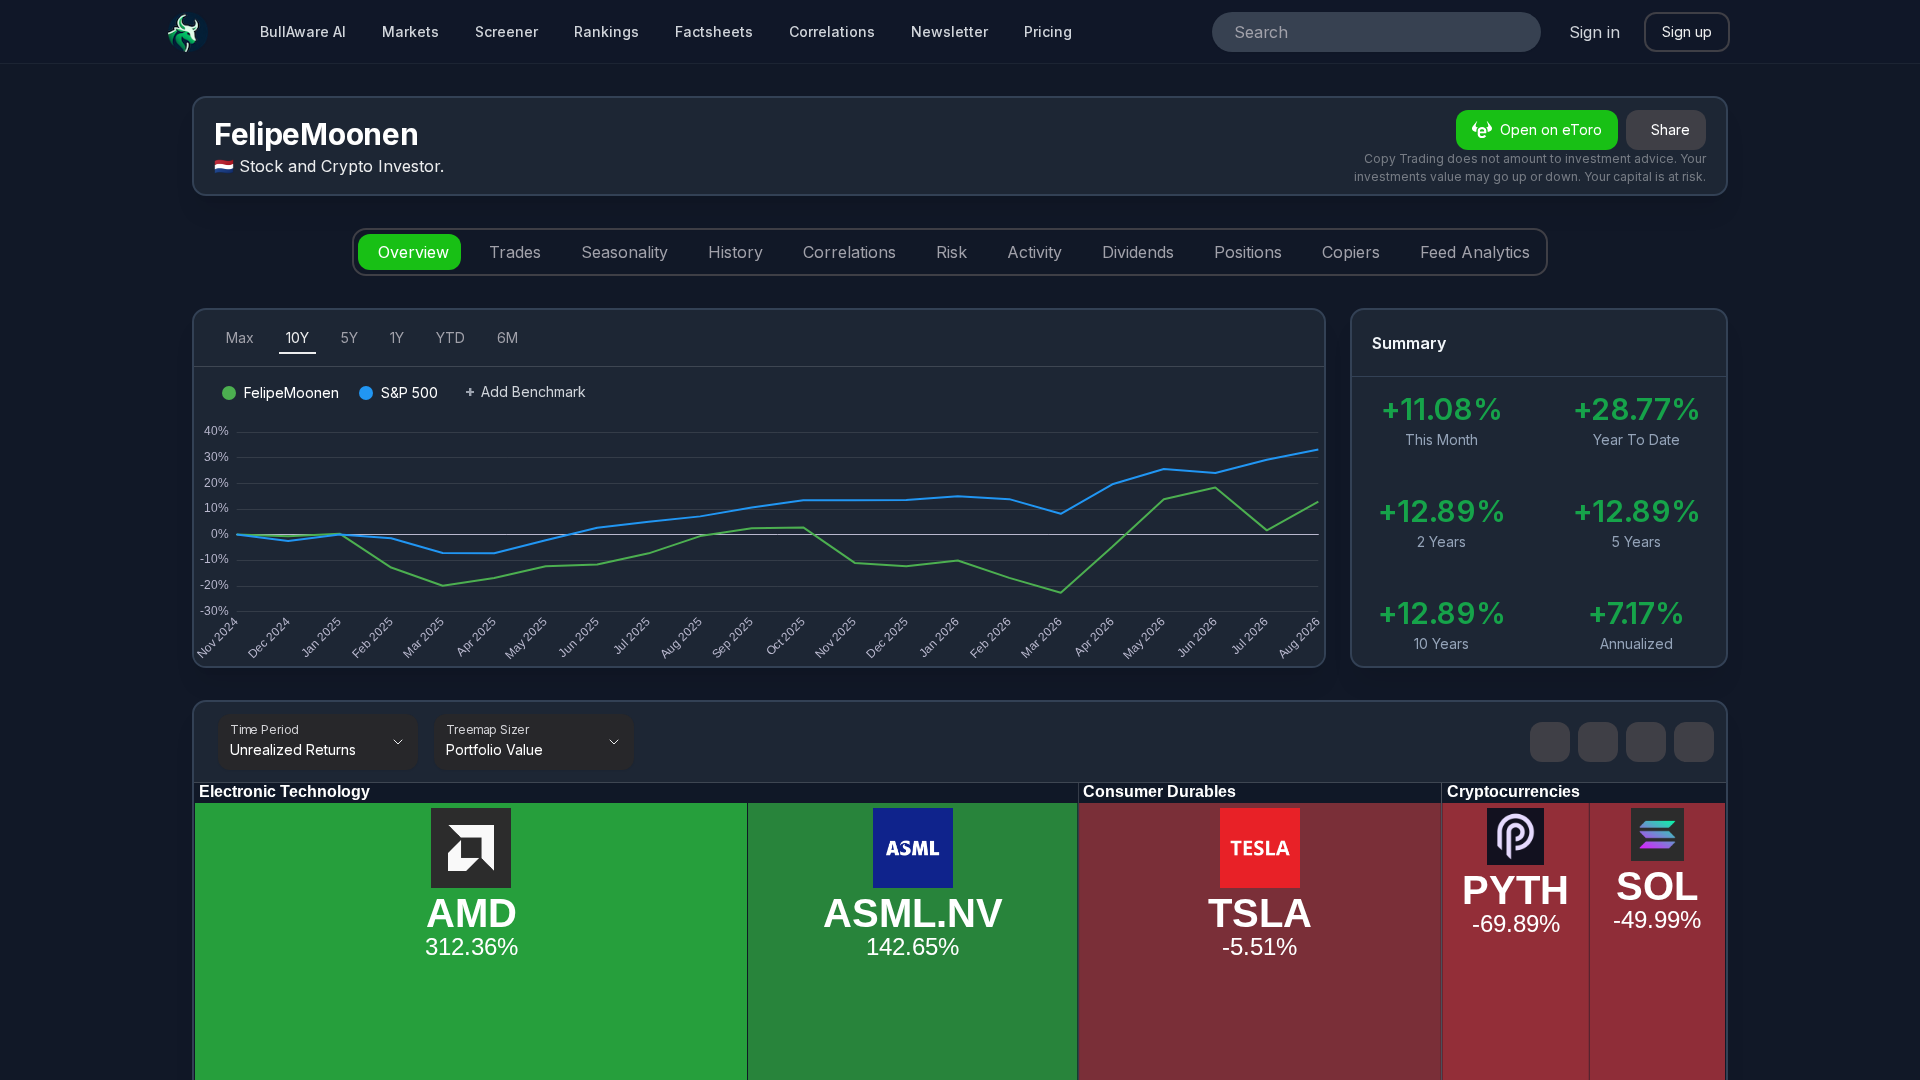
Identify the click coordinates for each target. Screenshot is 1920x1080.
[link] (1694, 742)
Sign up (1687, 31)
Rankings (606, 31)
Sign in (1594, 32)
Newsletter (949, 31)
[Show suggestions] (1517, 32)
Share (1670, 129)
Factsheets (714, 31)
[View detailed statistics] (1690, 344)
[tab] (409, 252)
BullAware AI (303, 31)
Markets (410, 31)
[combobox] (1348, 32)
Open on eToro (1551, 129)
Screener (506, 31)
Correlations (832, 31)
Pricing (1048, 31)
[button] (1646, 742)
